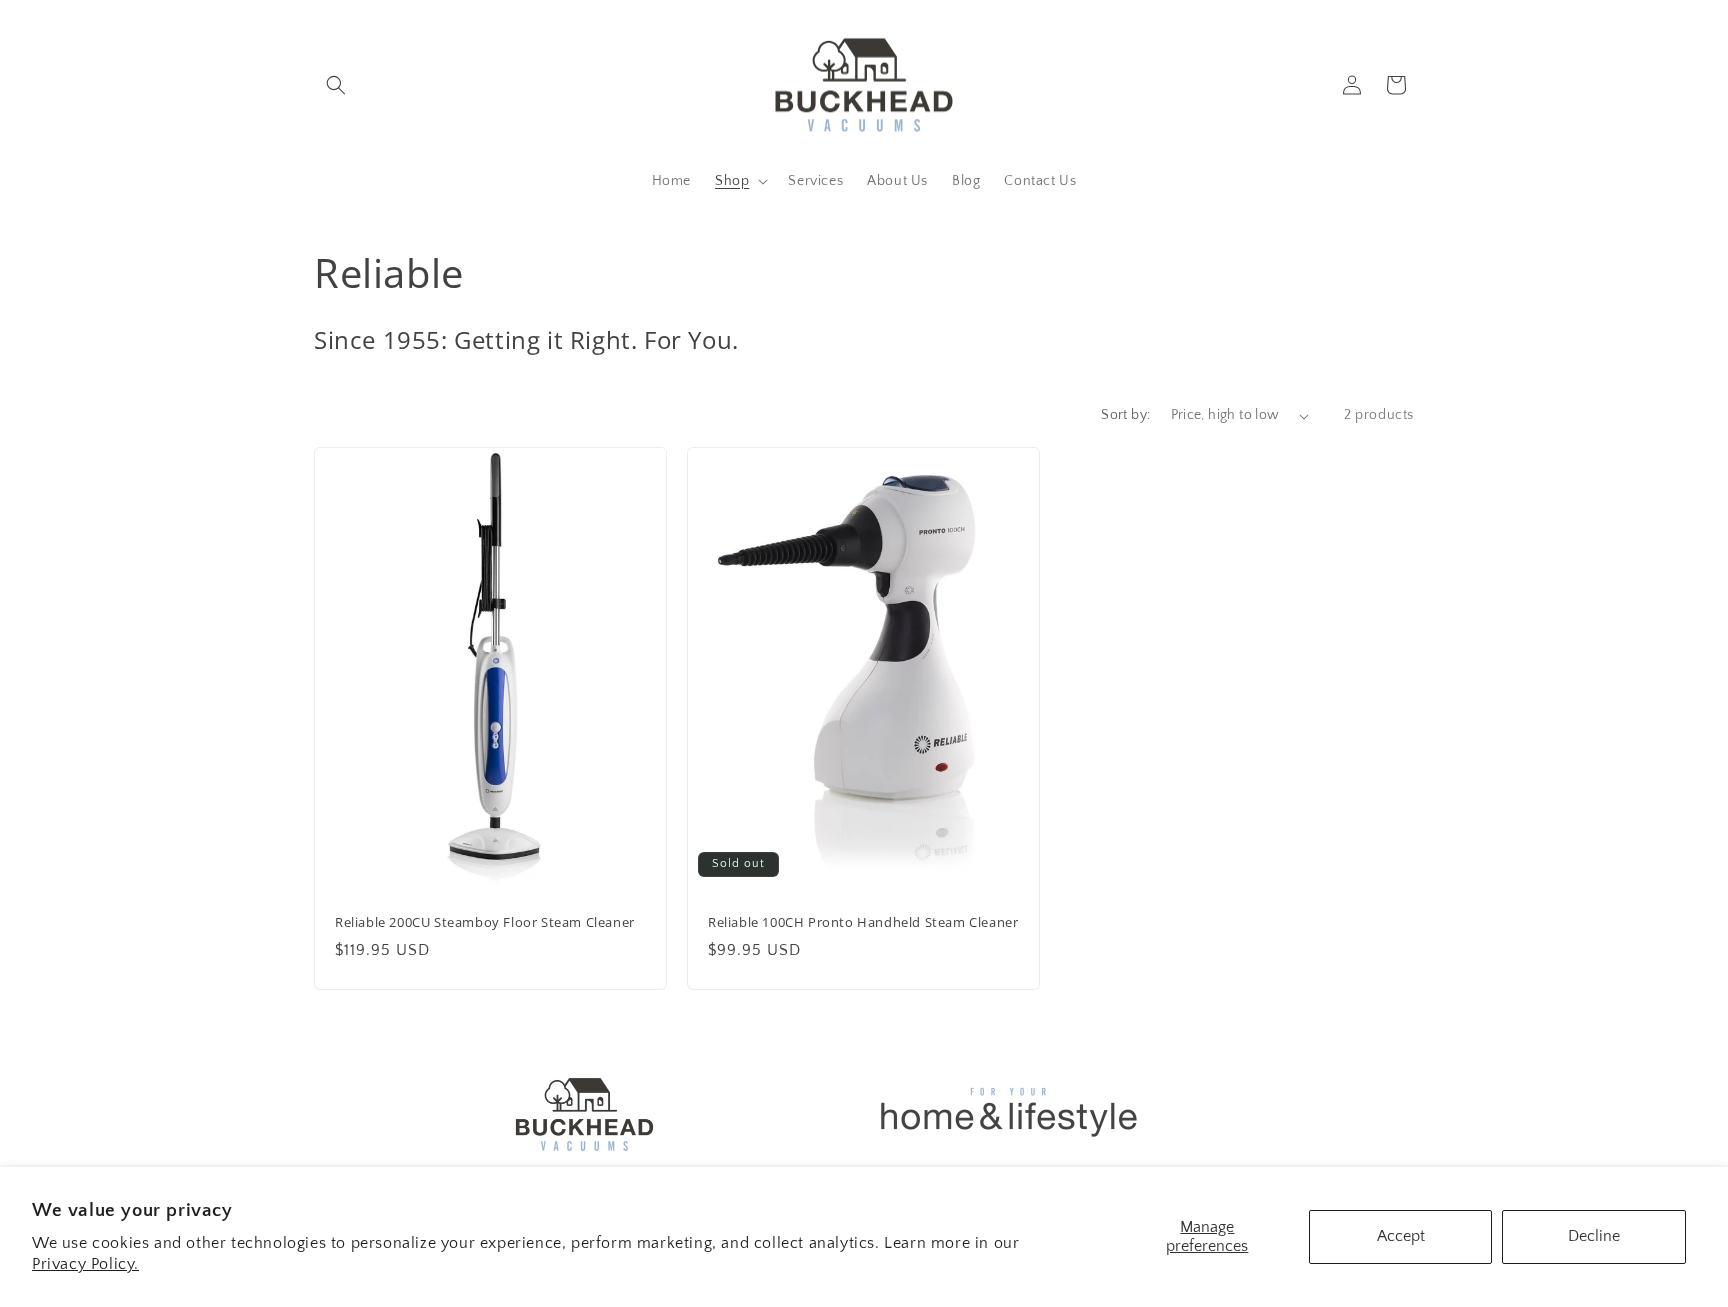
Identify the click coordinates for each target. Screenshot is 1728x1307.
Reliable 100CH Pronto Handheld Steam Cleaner (863, 922)
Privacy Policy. (85, 1264)
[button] (336, 85)
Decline (1594, 1236)
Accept (1401, 1236)
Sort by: (1125, 415)
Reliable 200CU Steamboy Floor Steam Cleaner (485, 922)
